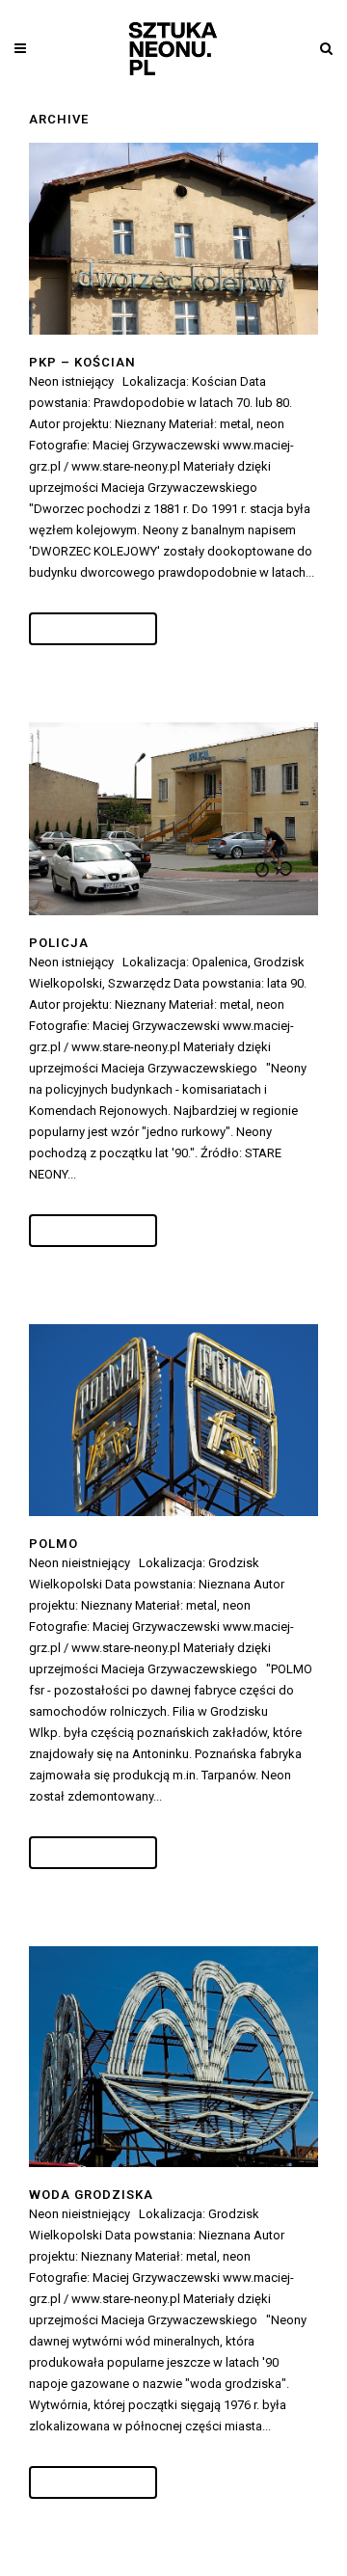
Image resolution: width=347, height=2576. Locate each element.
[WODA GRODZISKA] (173, 2057)
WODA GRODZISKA (91, 2195)
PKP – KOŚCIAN (82, 362)
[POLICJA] (173, 818)
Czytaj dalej (93, 629)
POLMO (53, 1544)
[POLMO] (173, 1421)
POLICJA (59, 943)
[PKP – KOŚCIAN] (173, 239)
